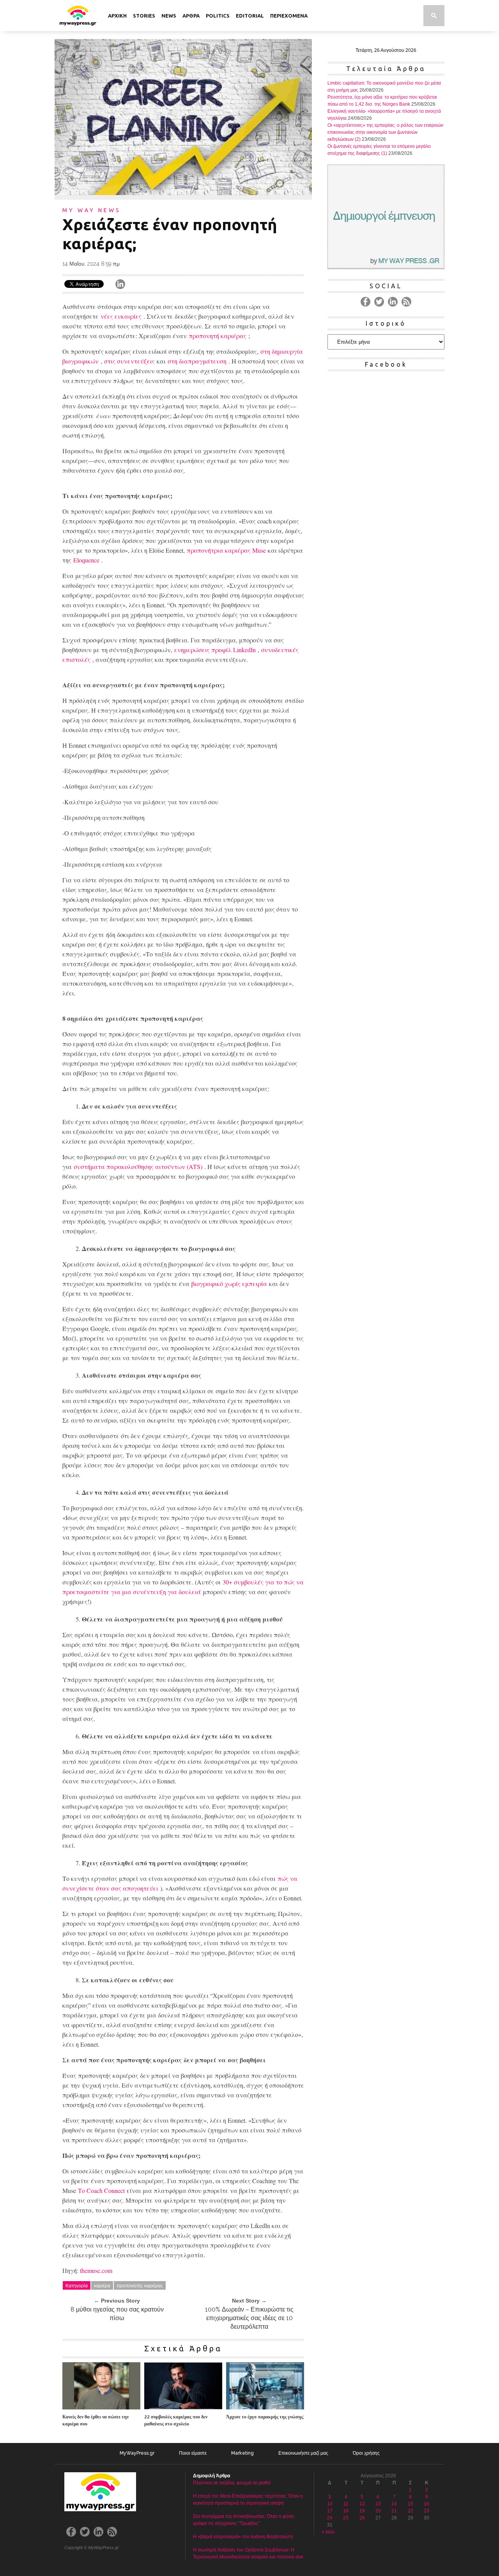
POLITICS (218, 16)
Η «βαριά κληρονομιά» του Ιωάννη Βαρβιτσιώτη (243, 2537)
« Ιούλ (328, 2532)
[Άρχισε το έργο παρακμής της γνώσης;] (265, 2407)
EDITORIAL (250, 16)
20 (378, 2511)
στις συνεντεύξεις (129, 361)
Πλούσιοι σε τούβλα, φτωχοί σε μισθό (232, 2483)
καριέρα (102, 2285)
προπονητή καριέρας (218, 336)
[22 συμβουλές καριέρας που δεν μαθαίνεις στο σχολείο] (183, 2407)
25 (346, 2518)
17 (330, 2511)
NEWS (169, 16)
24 (330, 2518)
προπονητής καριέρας (140, 2285)
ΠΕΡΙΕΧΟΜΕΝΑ (289, 16)
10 (330, 2504)
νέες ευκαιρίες (121, 316)
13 (378, 2504)
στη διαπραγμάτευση (197, 361)
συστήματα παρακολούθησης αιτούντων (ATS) (138, 1166)
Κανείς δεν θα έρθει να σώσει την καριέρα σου (96, 2420)
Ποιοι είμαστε (193, 2453)
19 (362, 2511)
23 (426, 2511)
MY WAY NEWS (92, 210)
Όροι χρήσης (366, 2453)
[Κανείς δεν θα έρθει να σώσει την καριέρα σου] (101, 2407)
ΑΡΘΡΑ (191, 16)
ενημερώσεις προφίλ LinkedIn (215, 650)
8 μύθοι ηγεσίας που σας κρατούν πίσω (117, 2314)
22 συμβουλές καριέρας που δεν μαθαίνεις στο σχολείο (176, 2420)
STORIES (144, 16)
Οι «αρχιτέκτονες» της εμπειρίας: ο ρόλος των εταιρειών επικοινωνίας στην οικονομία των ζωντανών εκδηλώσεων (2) (385, 132)
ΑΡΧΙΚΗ (117, 16)
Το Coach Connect (101, 2190)
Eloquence (86, 560)
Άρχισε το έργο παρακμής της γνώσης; (265, 2417)
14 (394, 2504)
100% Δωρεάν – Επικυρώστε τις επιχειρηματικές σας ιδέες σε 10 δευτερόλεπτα (249, 2318)
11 (346, 2504)
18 (346, 2511)
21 (394, 2511)
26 (362, 2518)
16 (426, 2504)
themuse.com (96, 2270)
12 (362, 2504)
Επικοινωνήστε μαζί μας (303, 2453)
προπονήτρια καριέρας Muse (226, 550)
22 (411, 2511)
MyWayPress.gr (137, 2453)
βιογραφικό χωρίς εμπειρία (229, 1284)
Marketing (242, 2453)
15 (411, 2504)
